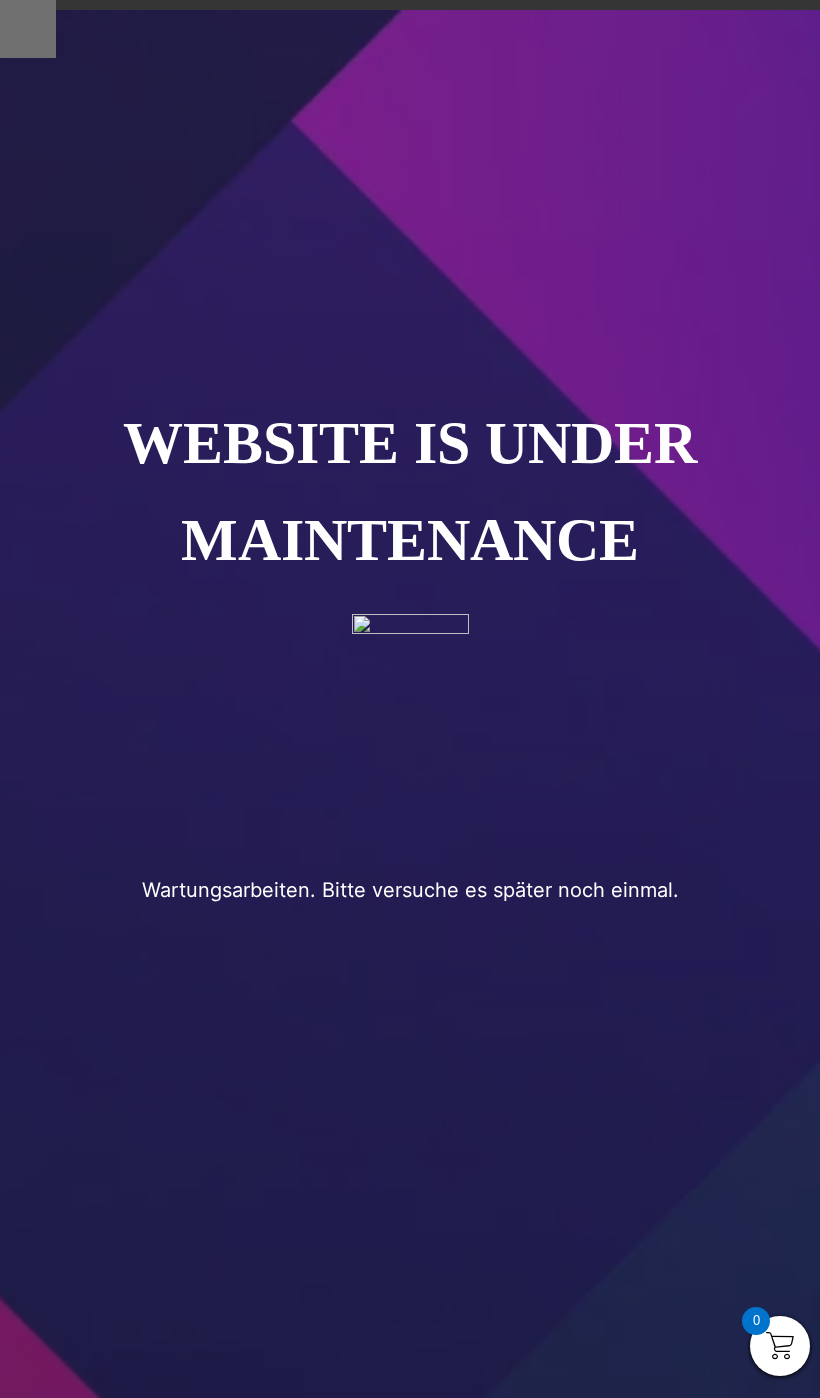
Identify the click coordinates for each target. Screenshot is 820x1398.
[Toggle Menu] (28, 29)
